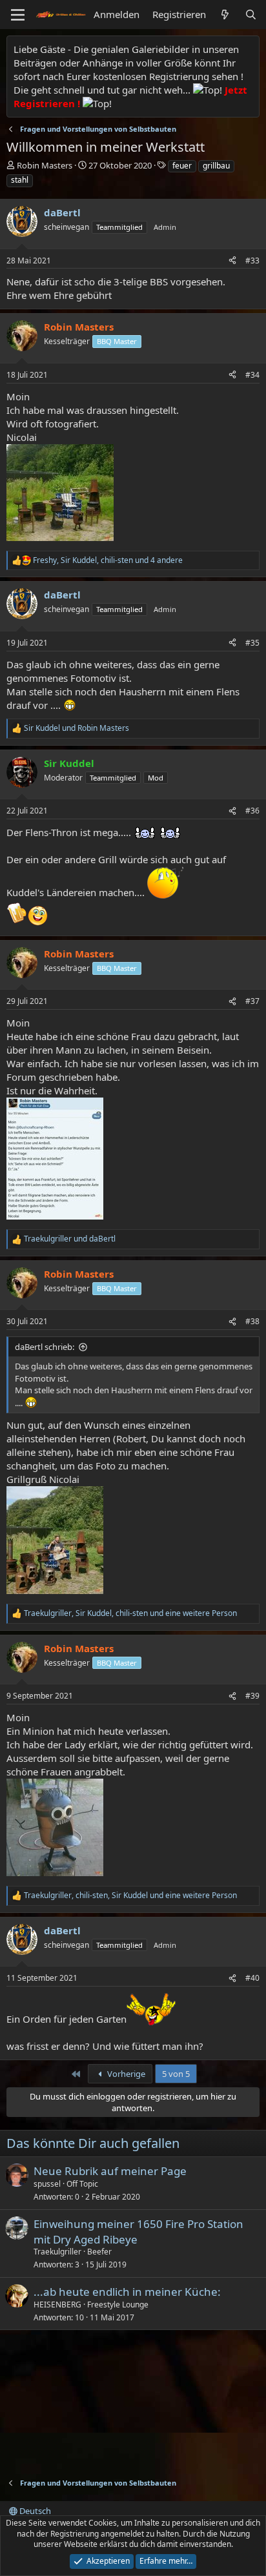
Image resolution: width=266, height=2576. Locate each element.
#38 (252, 1321)
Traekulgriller (57, 2252)
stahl (20, 180)
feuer (182, 166)
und (77, 728)
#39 (252, 1696)
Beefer (99, 2252)
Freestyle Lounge (118, 2305)
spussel (47, 2184)
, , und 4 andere (108, 560)
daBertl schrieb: (45, 1347)
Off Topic (82, 2184)
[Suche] (251, 15)
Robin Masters (45, 165)
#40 (252, 1978)
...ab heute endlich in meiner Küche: (127, 2292)
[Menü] (18, 15)
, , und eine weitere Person (130, 1613)
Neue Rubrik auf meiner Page (110, 2171)
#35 (252, 643)
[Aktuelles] (225, 15)
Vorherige (125, 2074)
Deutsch (34, 2511)
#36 (252, 811)
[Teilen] (232, 261)
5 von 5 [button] (176, 2074)
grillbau (216, 166)
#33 (252, 261)
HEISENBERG (57, 2305)
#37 (252, 1001)
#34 (252, 375)
